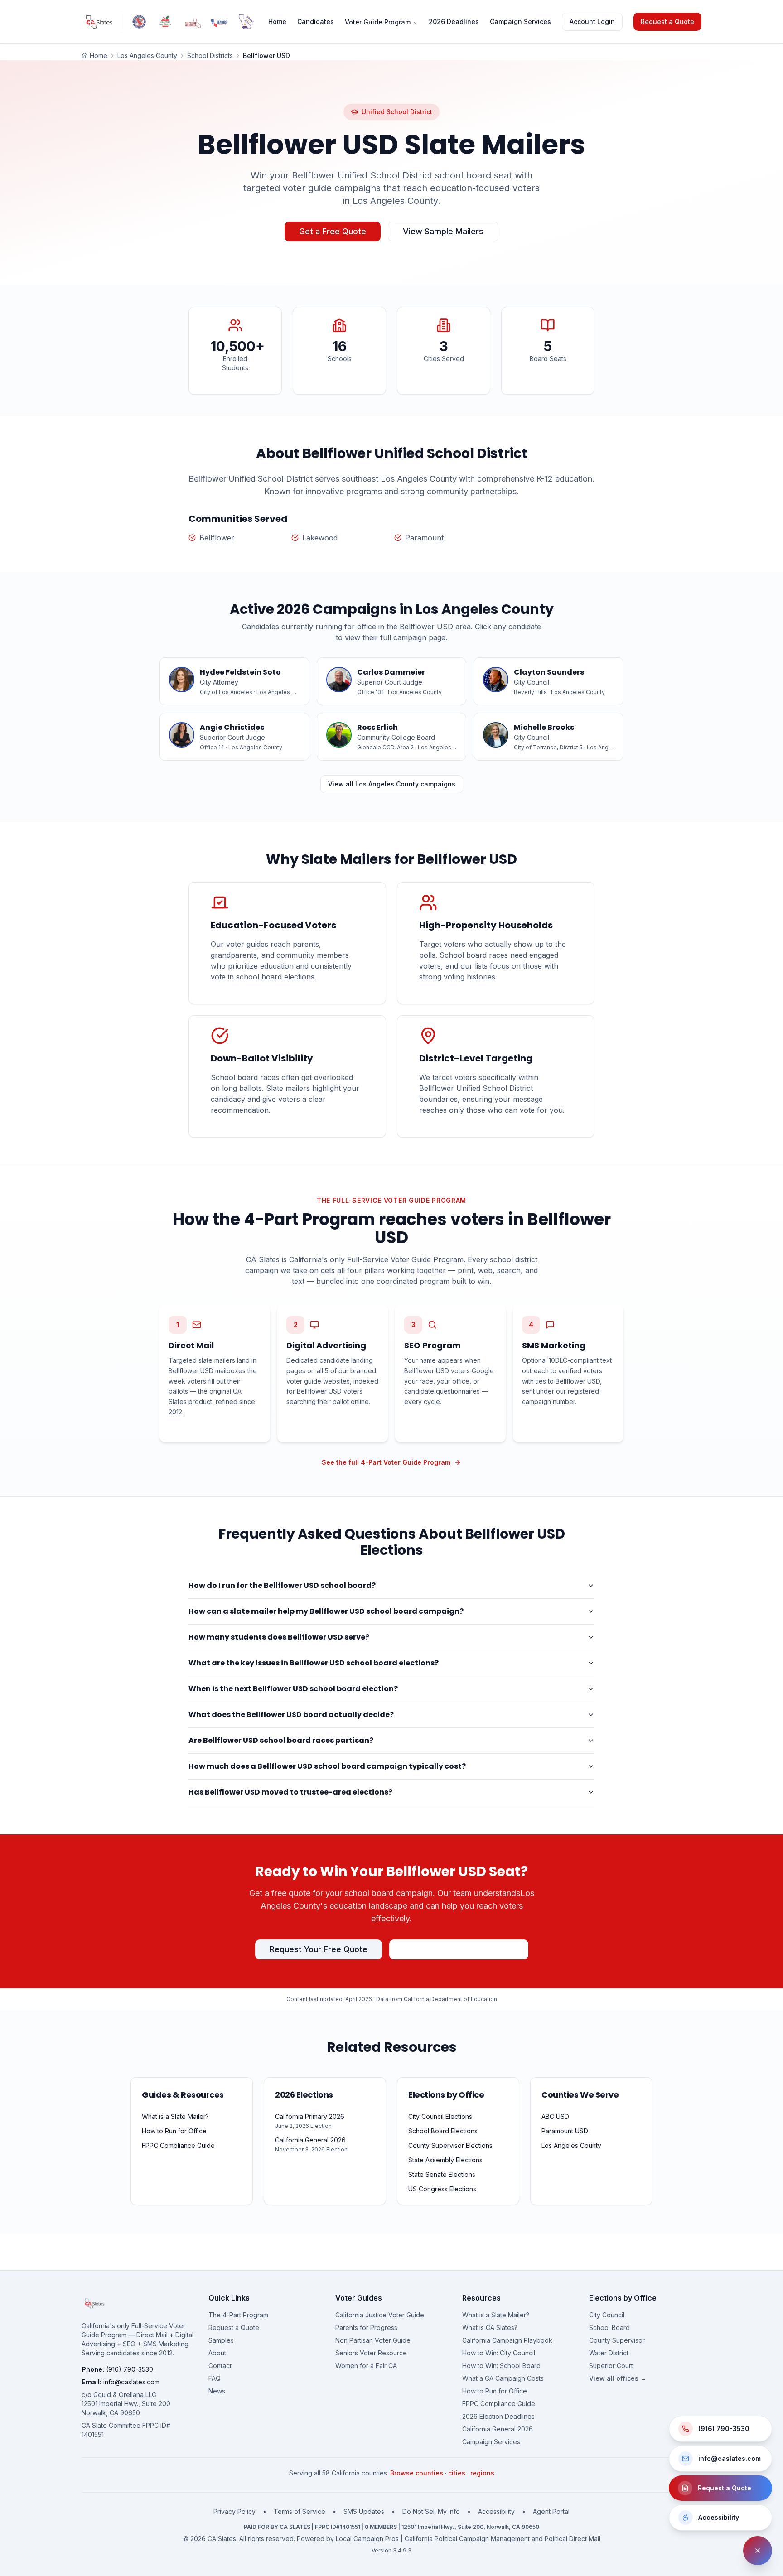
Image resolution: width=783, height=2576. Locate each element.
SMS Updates (364, 2511)
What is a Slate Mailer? (496, 2315)
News (217, 2391)
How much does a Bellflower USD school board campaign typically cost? (327, 1766)
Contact (220, 2366)
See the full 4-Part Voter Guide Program (386, 1462)
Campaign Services (520, 22)
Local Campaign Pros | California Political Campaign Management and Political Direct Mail (468, 2539)
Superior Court (611, 2366)
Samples (221, 2340)
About (217, 2353)
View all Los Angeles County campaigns (392, 784)
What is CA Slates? (490, 2328)
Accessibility (496, 2511)
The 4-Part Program (238, 2315)
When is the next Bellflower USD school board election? (293, 1689)
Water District (609, 2353)
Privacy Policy (234, 2511)
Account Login (592, 22)
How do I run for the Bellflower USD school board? (282, 1585)
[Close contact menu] (758, 2551)
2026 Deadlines (454, 22)
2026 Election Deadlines (498, 2416)
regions (482, 2473)
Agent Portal (551, 2511)
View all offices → (618, 2378)
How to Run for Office (495, 2391)
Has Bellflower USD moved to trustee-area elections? (290, 1792)
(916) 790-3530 (130, 2369)
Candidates (316, 22)
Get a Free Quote (333, 231)
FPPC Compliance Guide (499, 2404)
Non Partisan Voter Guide (373, 2340)
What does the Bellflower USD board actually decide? (291, 1715)
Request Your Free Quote (319, 1949)
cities (457, 2473)
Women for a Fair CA (366, 2366)
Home (277, 22)
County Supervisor (617, 2340)
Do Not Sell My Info (431, 2511)
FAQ (215, 2378)
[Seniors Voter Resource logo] (220, 22)
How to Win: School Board (501, 2366)
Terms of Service (300, 2511)
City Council (607, 2315)
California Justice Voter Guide (380, 2315)
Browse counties (417, 2473)
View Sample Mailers (443, 231)
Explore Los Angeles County (459, 1949)
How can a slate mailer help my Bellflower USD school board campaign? (326, 1611)
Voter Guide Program (378, 22)
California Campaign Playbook (507, 2340)
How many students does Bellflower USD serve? (279, 1637)
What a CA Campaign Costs (503, 2378)
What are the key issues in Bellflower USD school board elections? (314, 1663)
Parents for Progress (366, 2328)
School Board (609, 2328)
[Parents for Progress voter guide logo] (166, 22)
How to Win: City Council (499, 2353)
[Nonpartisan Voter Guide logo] (193, 22)
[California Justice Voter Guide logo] (139, 22)
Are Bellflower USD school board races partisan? (281, 1740)
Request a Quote (667, 22)
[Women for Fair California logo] (245, 22)
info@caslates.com (131, 2382)
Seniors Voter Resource (371, 2353)
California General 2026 (498, 2429)
